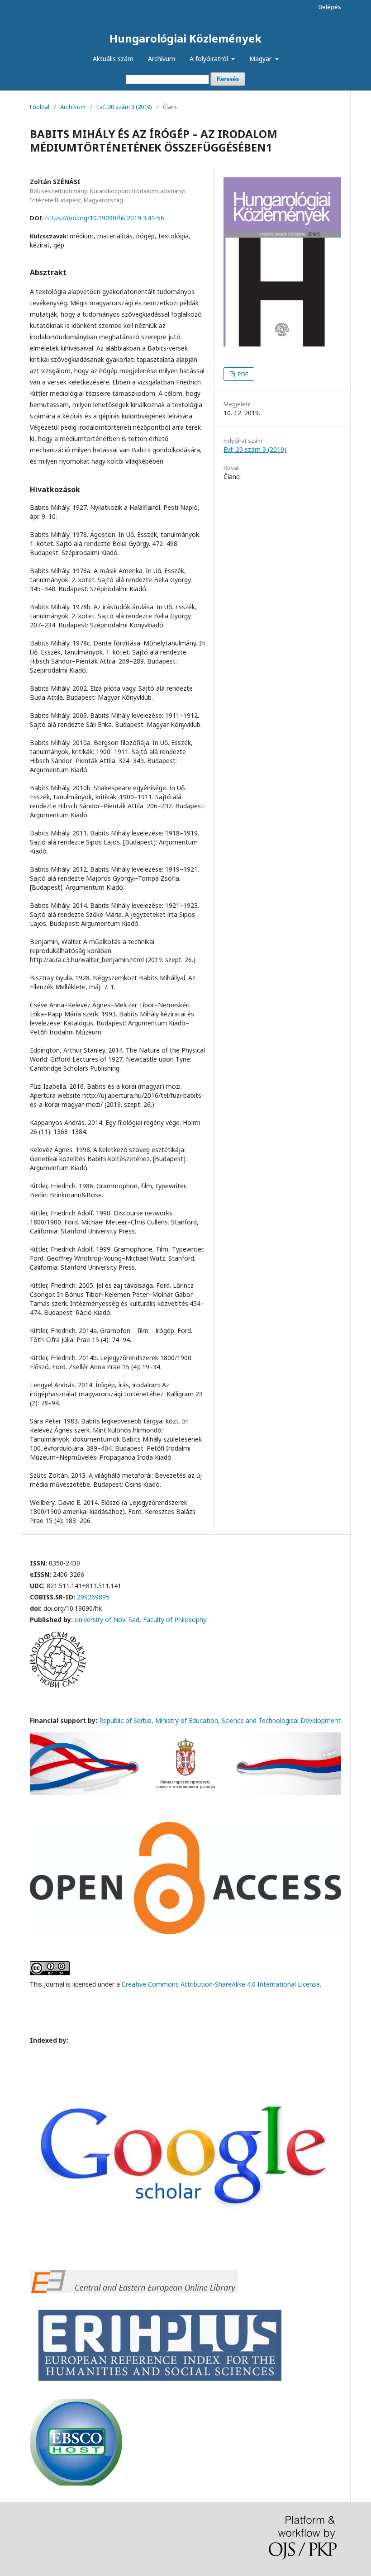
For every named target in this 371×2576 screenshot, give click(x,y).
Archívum (162, 59)
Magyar (261, 59)
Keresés (228, 79)
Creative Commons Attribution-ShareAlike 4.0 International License (221, 1984)
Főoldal (40, 107)
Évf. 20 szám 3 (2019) (124, 107)
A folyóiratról (210, 59)
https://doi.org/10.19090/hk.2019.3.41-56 (105, 218)
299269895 (93, 1597)
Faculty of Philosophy (175, 1620)
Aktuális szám (113, 59)
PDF (242, 374)
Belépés (330, 7)
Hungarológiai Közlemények (185, 38)
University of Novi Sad (107, 1620)
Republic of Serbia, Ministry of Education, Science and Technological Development (220, 1720)
